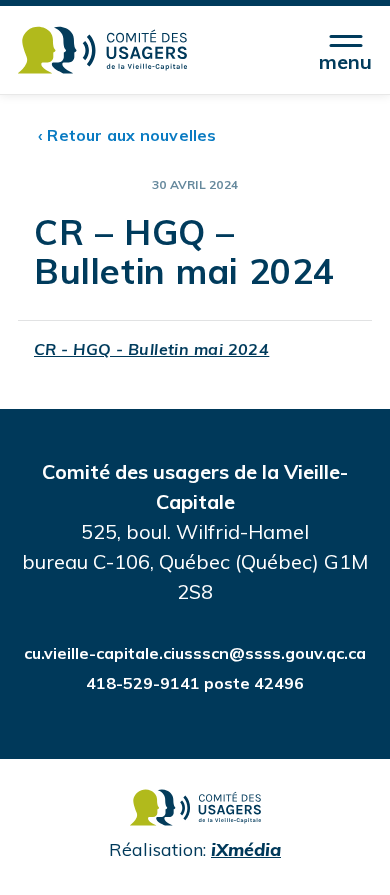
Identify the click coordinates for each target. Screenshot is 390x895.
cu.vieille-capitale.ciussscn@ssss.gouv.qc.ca (195, 653)
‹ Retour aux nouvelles (127, 135)
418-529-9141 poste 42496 (195, 683)
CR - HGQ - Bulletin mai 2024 (151, 349)
